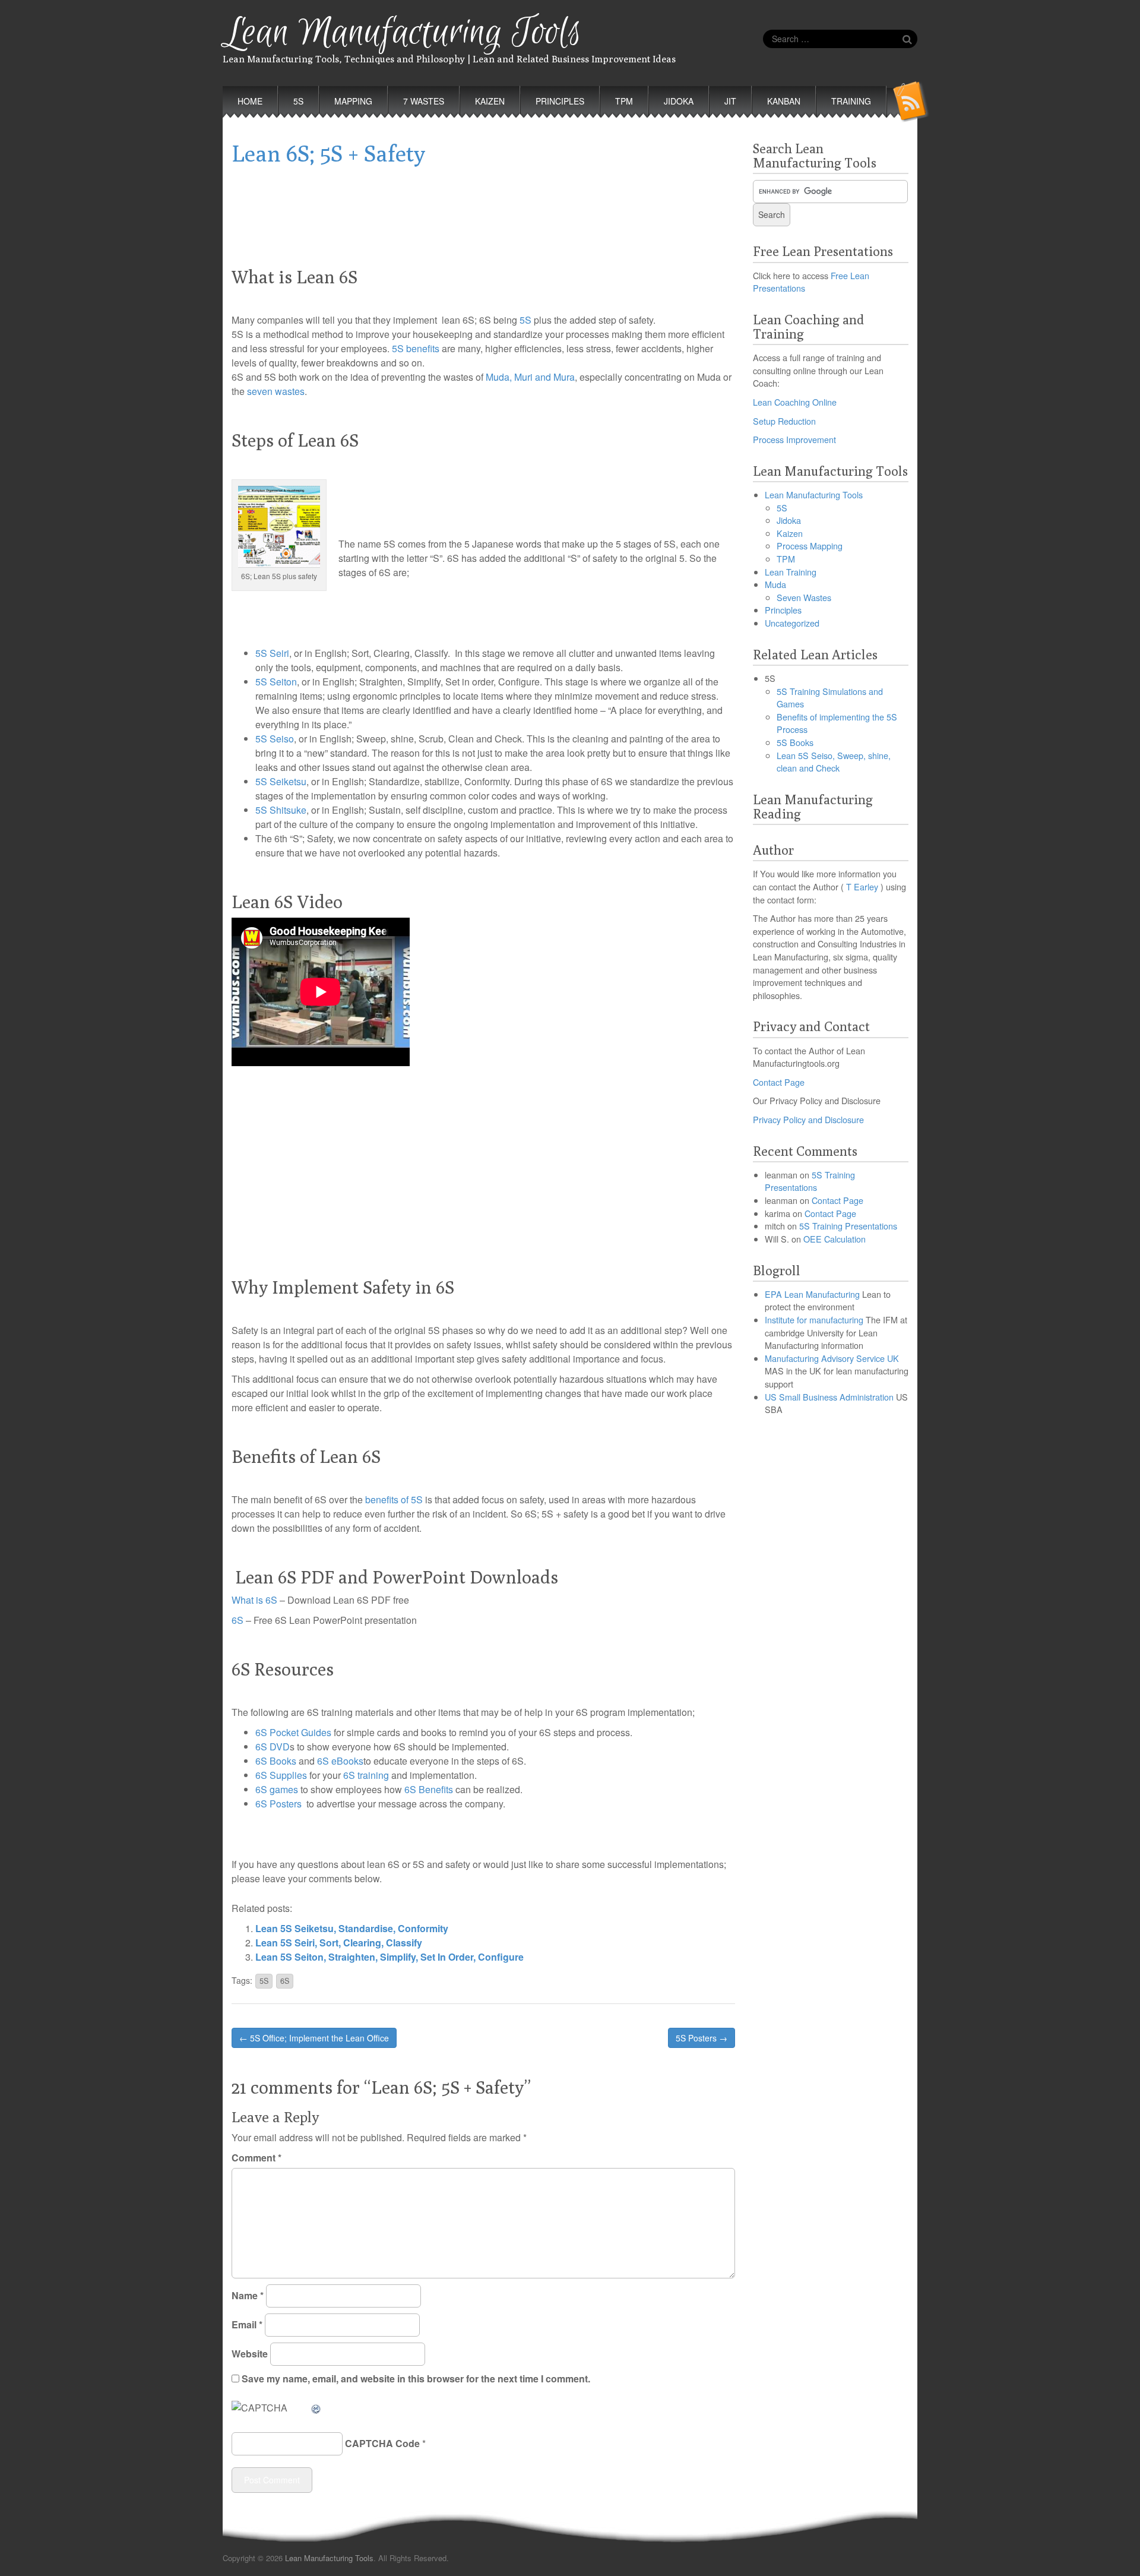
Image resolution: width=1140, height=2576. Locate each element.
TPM (624, 101)
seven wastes (276, 391)
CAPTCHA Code (382, 2443)
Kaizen (490, 101)
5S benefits (414, 348)
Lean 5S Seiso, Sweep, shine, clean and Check (834, 762)
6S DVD (273, 1747)
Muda (775, 584)
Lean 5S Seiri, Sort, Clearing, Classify (339, 1943)
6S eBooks (340, 1761)
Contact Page (779, 1082)
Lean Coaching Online (795, 402)
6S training (366, 1775)
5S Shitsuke (281, 810)
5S (298, 101)
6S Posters (278, 1804)
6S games (277, 1789)
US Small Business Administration (829, 1397)
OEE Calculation (835, 1239)
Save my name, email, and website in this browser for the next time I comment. (416, 2379)
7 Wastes (424, 101)
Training (851, 101)
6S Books (276, 1761)
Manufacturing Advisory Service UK (832, 1358)
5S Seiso (275, 739)
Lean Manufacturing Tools (402, 33)
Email (247, 2324)
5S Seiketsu (281, 781)
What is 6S (254, 1600)
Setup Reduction (784, 421)
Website (250, 2354)
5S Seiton (276, 682)
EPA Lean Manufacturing (812, 1294)
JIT (730, 101)
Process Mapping (810, 546)
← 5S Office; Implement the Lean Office (314, 2038)
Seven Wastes (804, 597)
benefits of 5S (394, 1499)
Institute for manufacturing (814, 1319)
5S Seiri (272, 653)
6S (237, 1620)
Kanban (784, 101)
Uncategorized (792, 623)
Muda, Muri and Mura (530, 377)
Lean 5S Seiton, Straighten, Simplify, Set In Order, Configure (389, 1957)
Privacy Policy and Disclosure (808, 1119)
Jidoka (679, 101)
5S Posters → (702, 2038)
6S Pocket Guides (293, 1732)
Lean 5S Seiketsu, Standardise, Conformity (352, 1928)
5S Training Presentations (810, 1181)
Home (250, 101)
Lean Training (791, 572)
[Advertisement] (483, 205)
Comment (256, 2158)
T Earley (862, 886)
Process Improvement (794, 439)
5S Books (795, 742)
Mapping (353, 101)
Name (248, 2295)
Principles (560, 101)
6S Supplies (281, 1775)
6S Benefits (429, 1789)
